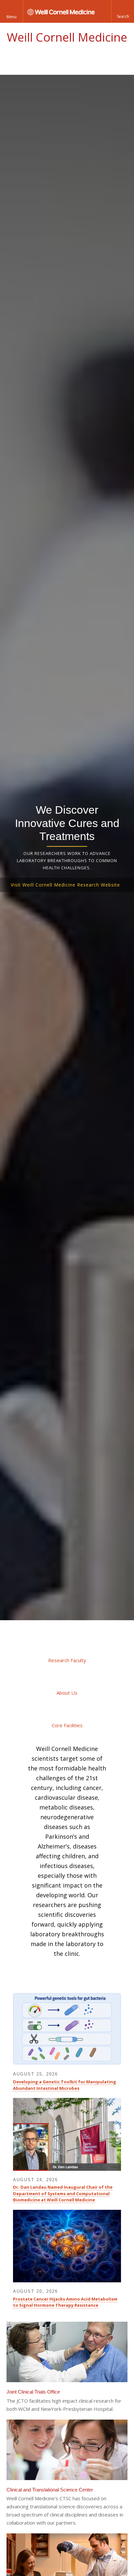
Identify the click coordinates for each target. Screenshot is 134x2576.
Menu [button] (12, 17)
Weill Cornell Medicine (67, 37)
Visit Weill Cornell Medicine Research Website (65, 885)
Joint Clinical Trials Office (33, 2392)
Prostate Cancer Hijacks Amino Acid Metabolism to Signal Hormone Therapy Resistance (65, 2302)
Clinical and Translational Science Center (50, 2490)
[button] (123, 11)
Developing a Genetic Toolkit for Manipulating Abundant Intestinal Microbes (65, 2085)
